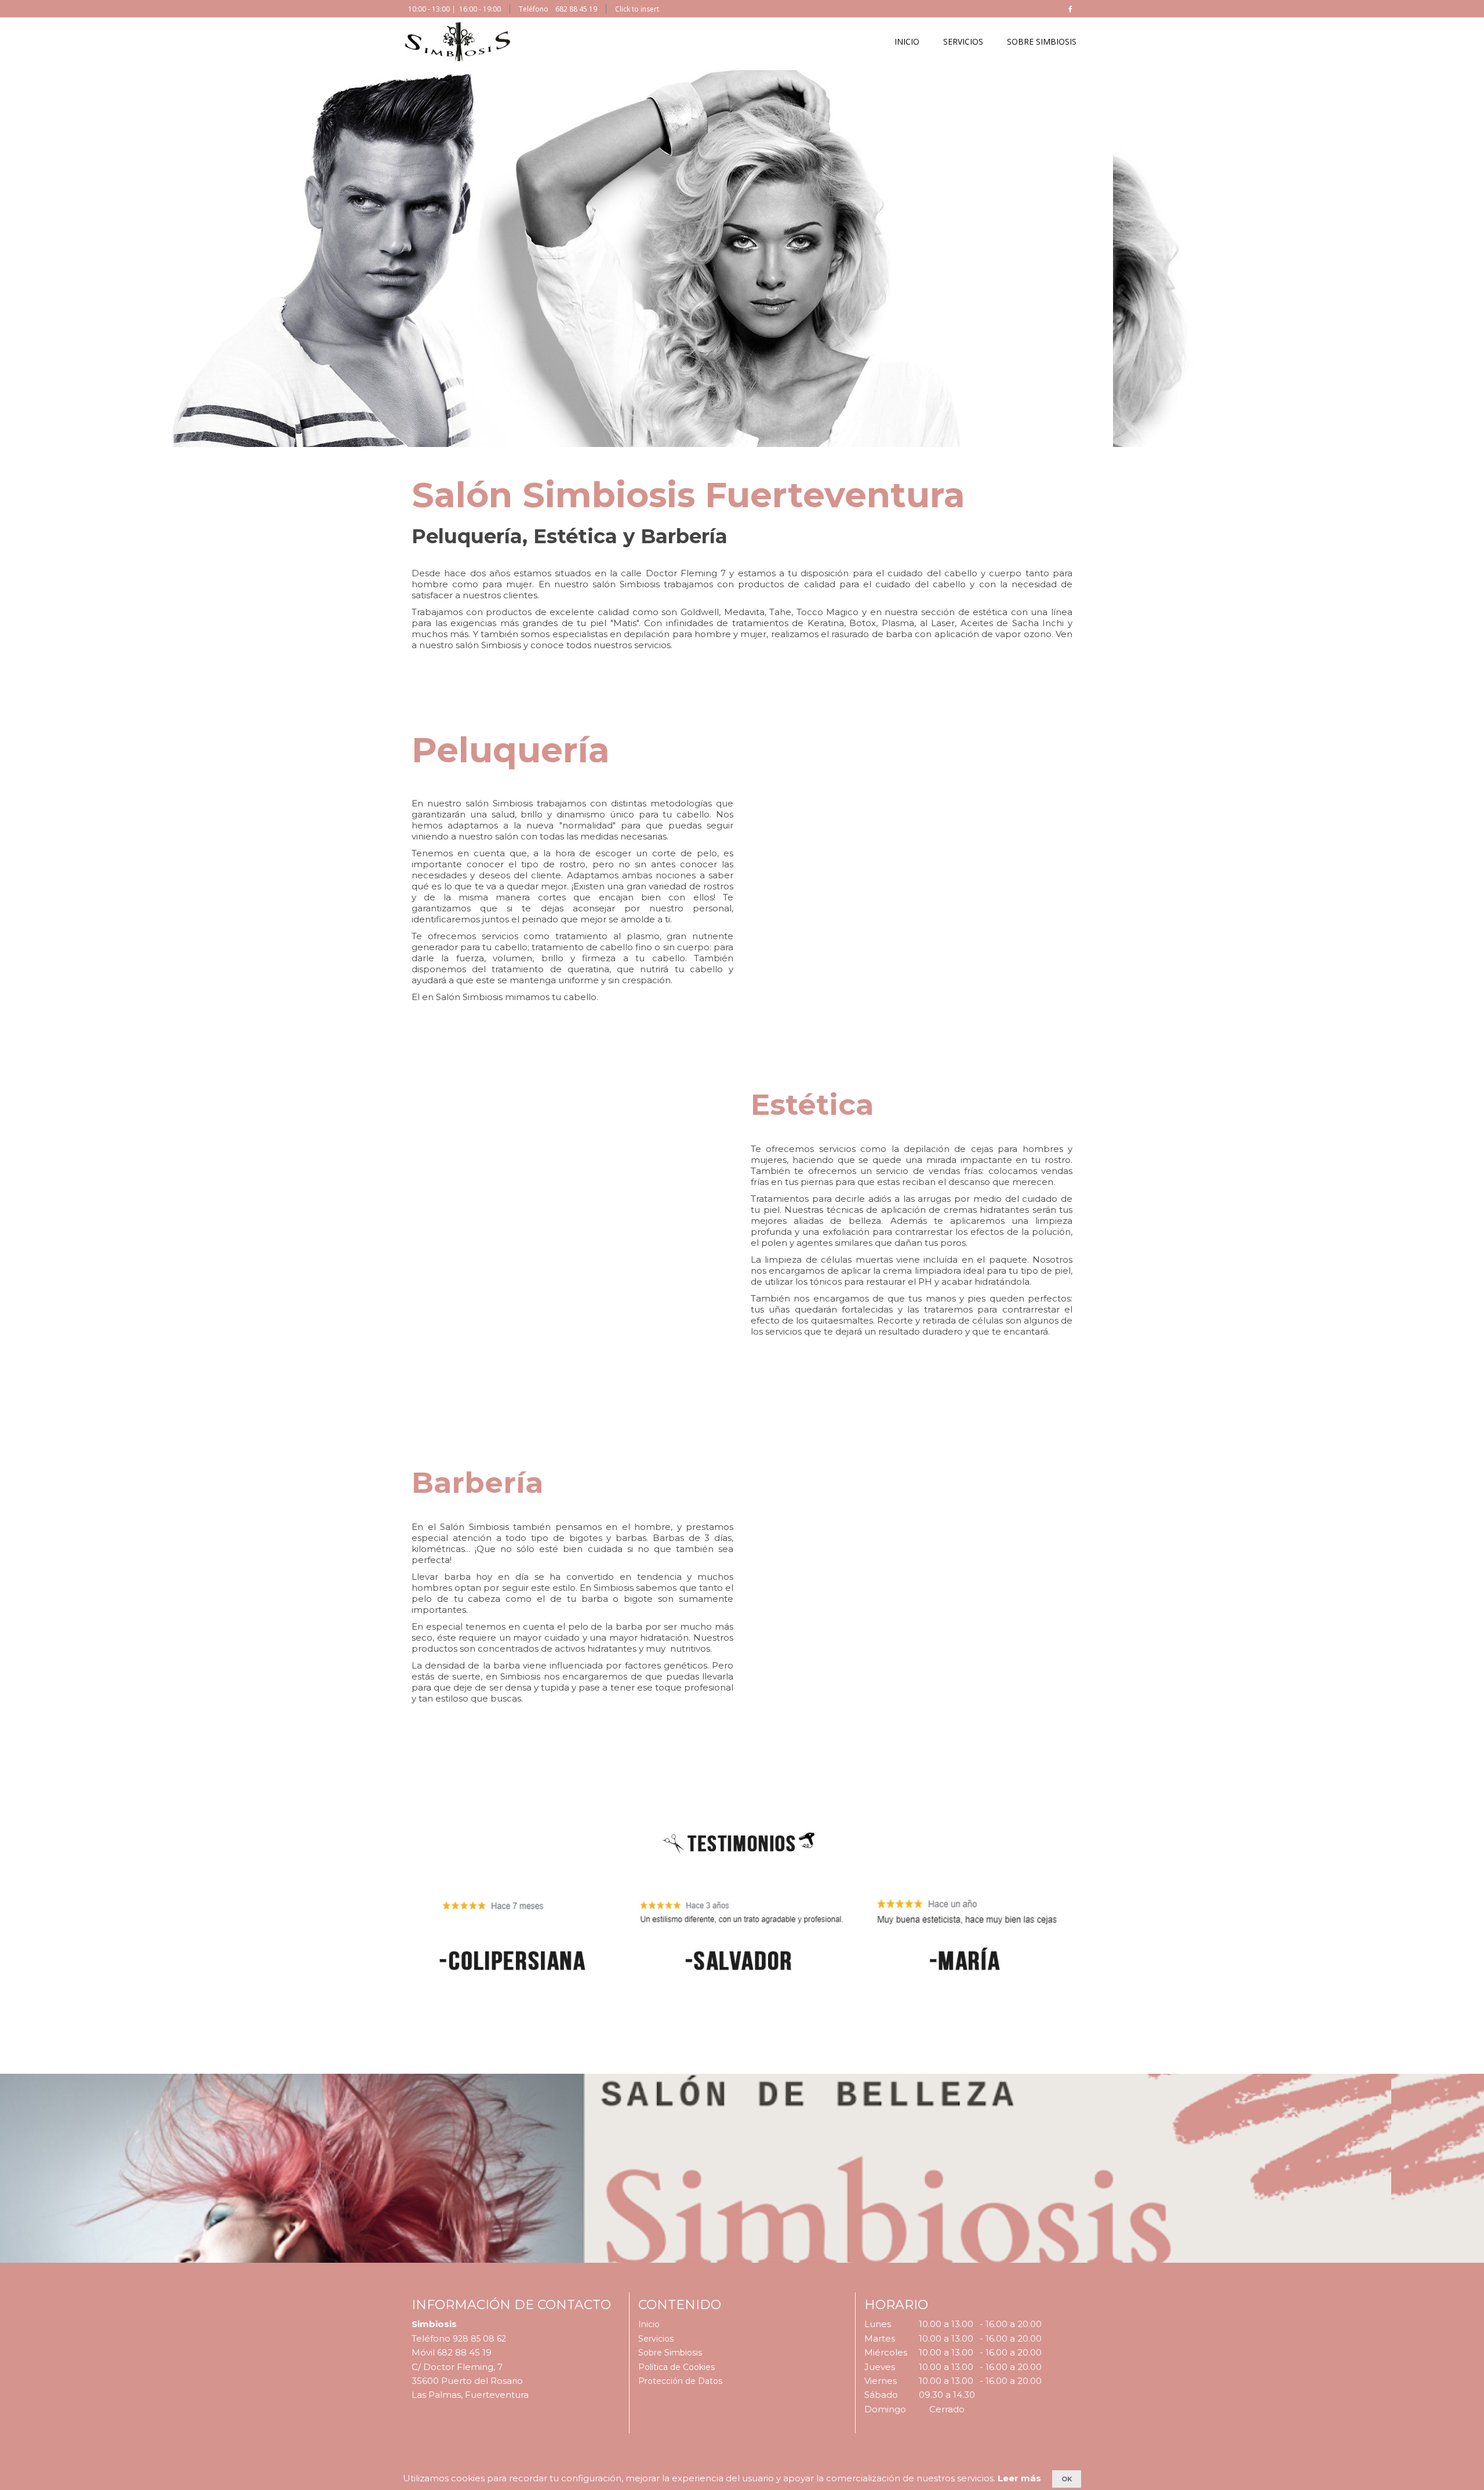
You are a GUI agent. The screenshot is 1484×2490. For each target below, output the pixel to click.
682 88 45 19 (576, 9)
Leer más (1019, 2478)
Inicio (649, 2324)
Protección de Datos (680, 2381)
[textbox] (733, 269)
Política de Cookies (676, 2367)
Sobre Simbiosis (670, 2353)
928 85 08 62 (479, 2339)
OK (1067, 2479)
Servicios (656, 2339)
